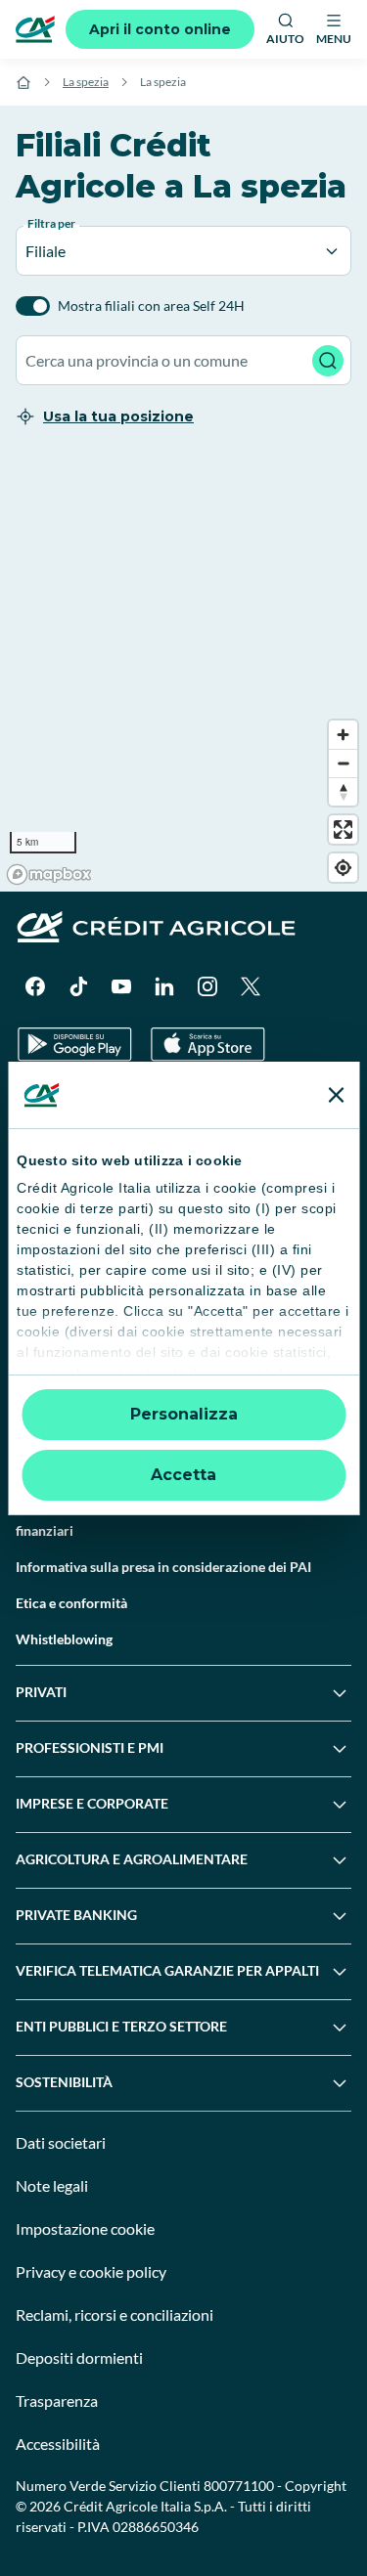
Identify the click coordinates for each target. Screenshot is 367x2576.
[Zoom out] (343, 763)
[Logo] (35, 29)
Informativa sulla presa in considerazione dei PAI (163, 1567)
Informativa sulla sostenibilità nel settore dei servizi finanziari (172, 1520)
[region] (183, 672)
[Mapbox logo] (49, 874)
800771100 (239, 2486)
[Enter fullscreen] (343, 830)
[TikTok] (78, 986)
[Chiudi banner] (336, 1095)
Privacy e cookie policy (91, 2271)
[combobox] (183, 360)
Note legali (52, 2185)
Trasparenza (57, 2401)
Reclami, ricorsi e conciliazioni (115, 2314)
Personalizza (184, 1414)
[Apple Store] (208, 1045)
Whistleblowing (64, 1639)
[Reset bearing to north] (343, 791)
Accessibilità (58, 2444)
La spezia (86, 82)
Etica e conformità (71, 1603)
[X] (251, 986)
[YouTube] (121, 986)
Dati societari (61, 2142)
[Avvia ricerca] (328, 361)
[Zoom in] (343, 735)
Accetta (183, 1475)
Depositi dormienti (79, 2358)
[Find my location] (343, 868)
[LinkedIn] (164, 986)
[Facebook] (35, 986)
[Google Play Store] (75, 1045)
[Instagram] (207, 986)
